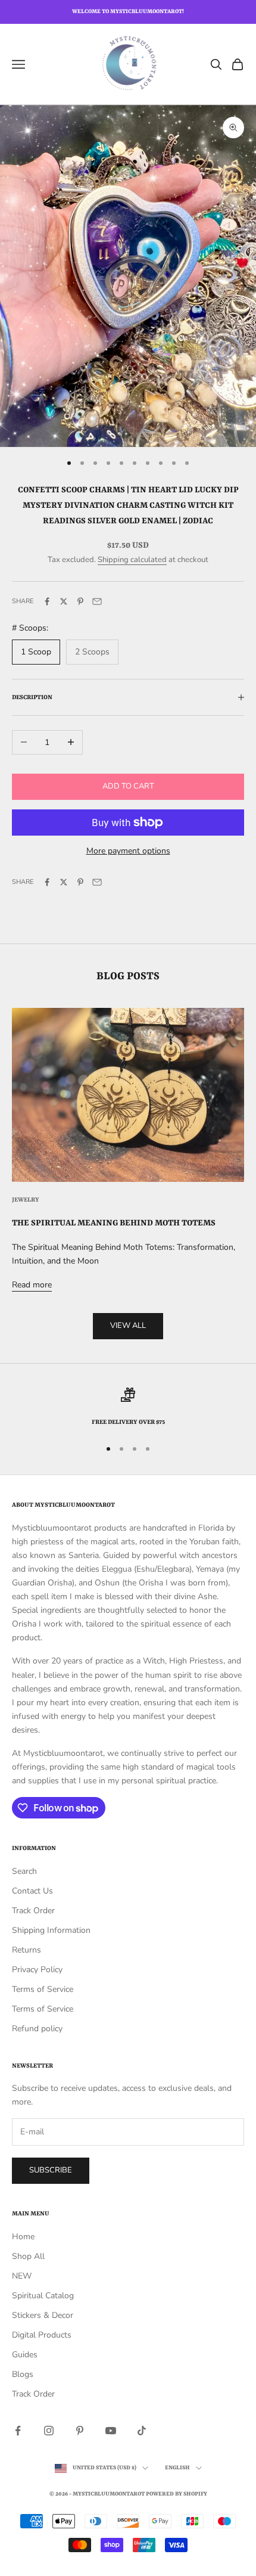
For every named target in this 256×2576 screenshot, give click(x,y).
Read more (32, 1285)
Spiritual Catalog (43, 2296)
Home (23, 2237)
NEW (22, 2276)
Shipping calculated (132, 560)
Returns (26, 1950)
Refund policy (37, 2029)
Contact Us (32, 1891)
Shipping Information (51, 1930)
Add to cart (128, 786)
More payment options (128, 851)
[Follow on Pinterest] (80, 2431)
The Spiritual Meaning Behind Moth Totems (114, 1223)
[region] (128, 1408)
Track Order (33, 1911)
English (177, 2468)
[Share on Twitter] (64, 601)
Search (24, 1871)
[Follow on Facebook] (18, 2431)
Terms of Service (43, 1989)
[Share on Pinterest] (80, 601)
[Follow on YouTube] (111, 2431)
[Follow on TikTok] (142, 2431)
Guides (25, 2355)
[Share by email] (97, 601)
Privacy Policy (37, 1970)
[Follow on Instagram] (49, 2431)
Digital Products (42, 2335)
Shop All (28, 2256)
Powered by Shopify (177, 2494)
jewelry (26, 1200)
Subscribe (51, 2170)
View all (128, 1326)
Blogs (23, 2374)
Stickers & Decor (43, 2315)
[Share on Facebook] (47, 601)
